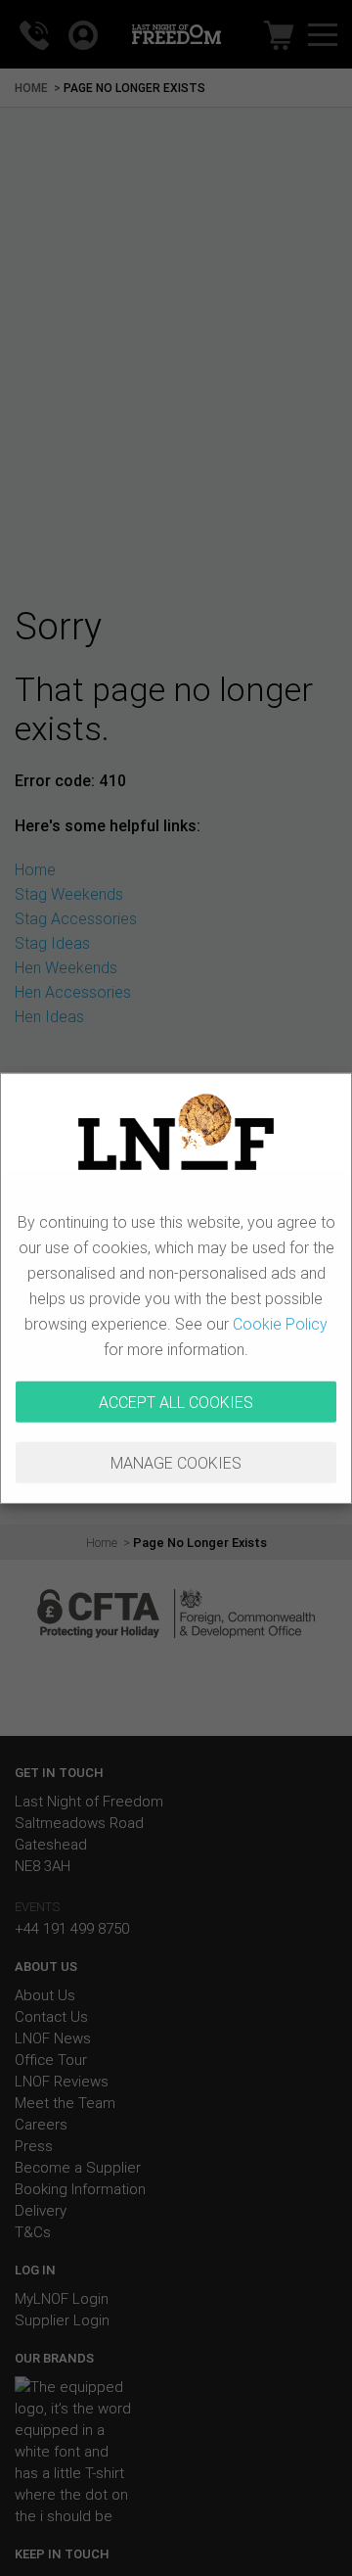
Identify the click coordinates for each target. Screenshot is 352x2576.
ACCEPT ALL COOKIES (176, 1402)
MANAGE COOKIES (176, 1463)
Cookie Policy (280, 1324)
